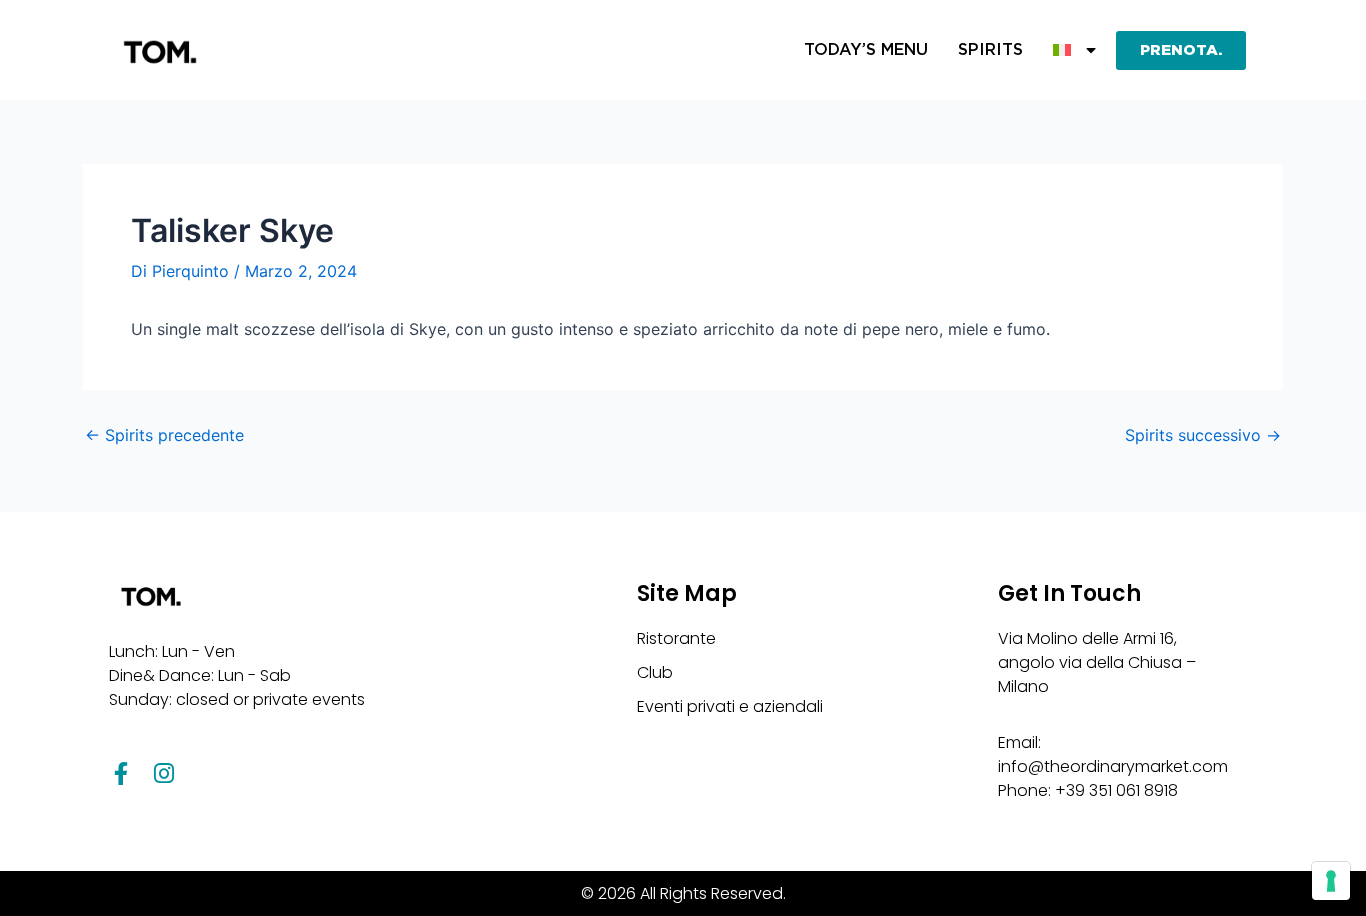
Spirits (990, 49)
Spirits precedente (164, 435)
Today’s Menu (866, 49)
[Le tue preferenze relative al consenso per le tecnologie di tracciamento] (1331, 881)
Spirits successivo (1203, 435)
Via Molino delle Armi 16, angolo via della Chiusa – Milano (1097, 662)
